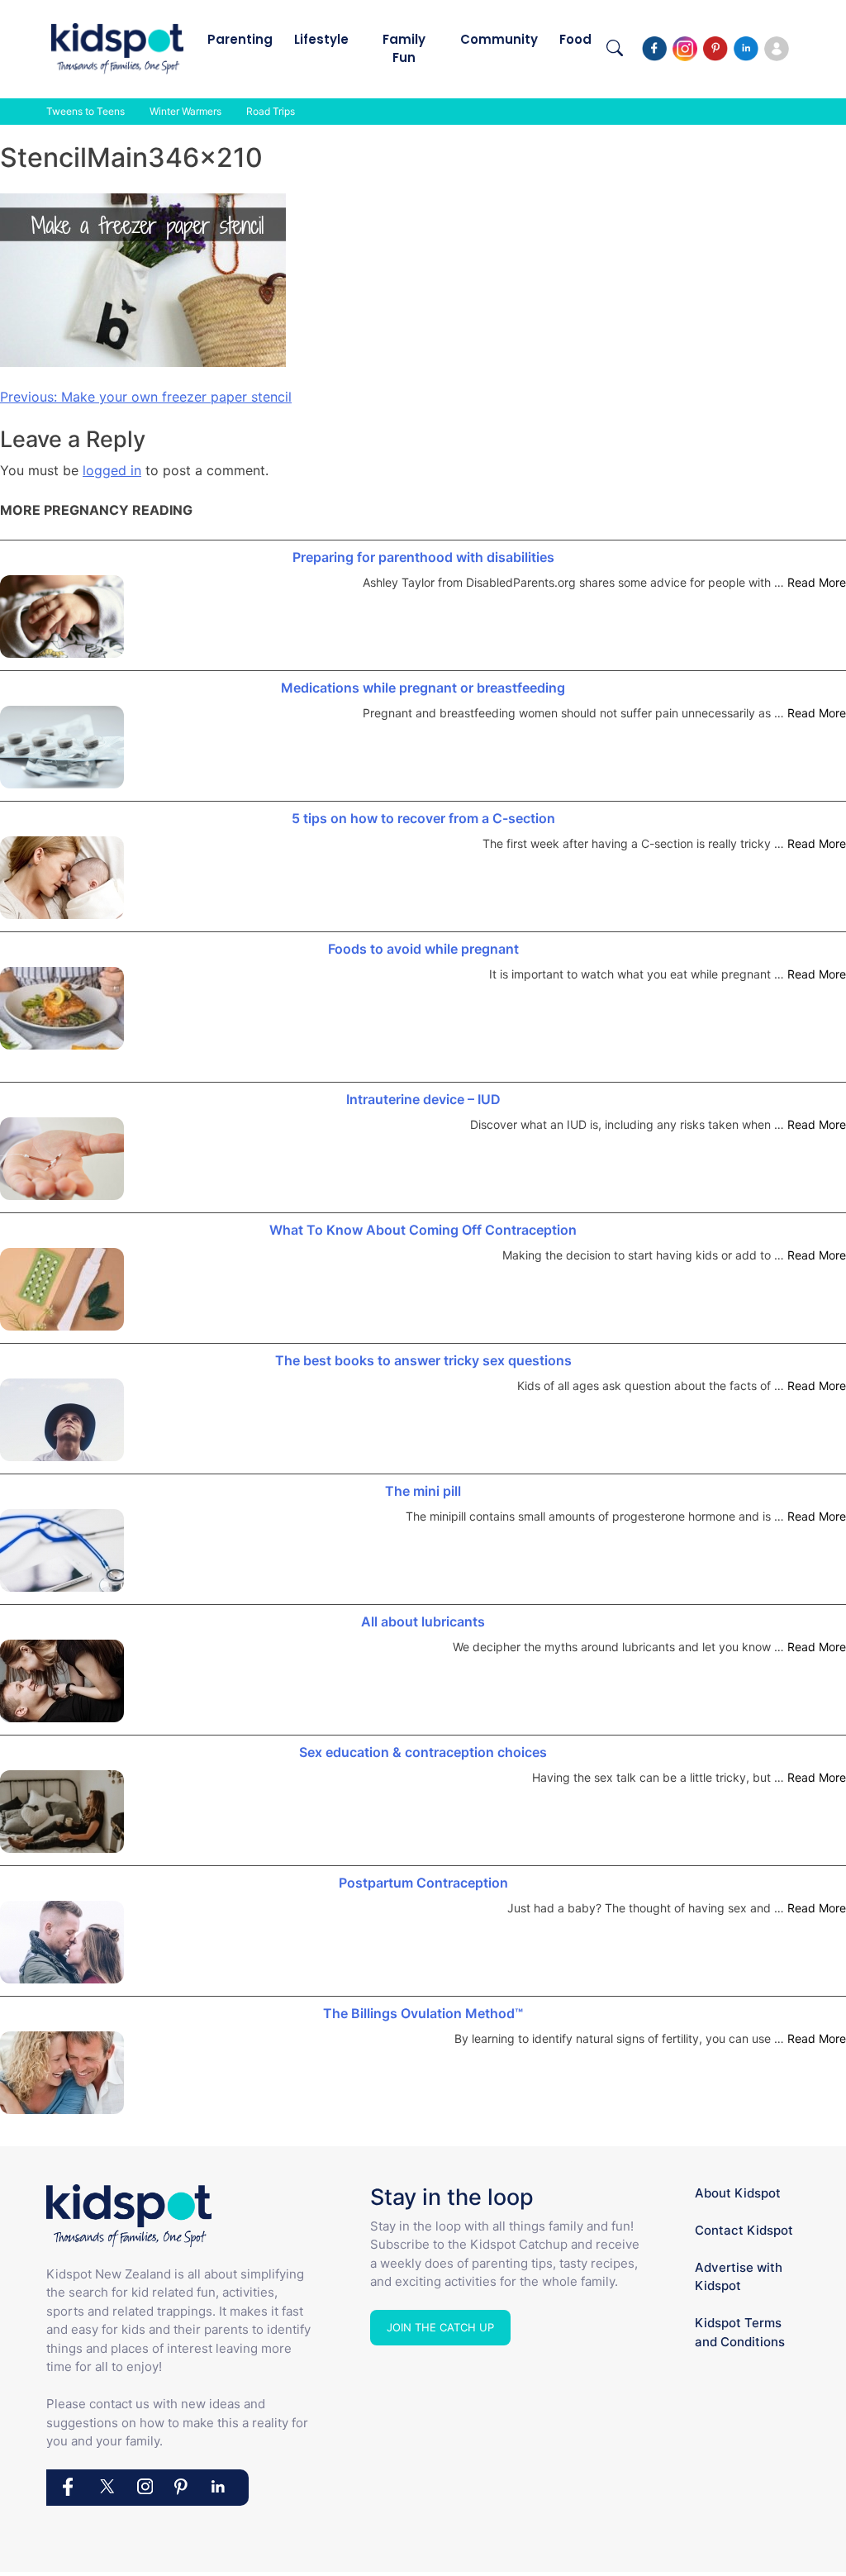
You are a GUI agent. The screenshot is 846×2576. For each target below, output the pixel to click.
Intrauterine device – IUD (423, 1099)
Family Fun (404, 48)
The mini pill (423, 1491)
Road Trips (271, 111)
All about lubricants (423, 1621)
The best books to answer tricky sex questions (423, 1360)
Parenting (240, 39)
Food (575, 39)
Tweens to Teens (86, 111)
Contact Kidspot (744, 2230)
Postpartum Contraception (423, 1883)
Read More (817, 582)
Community (499, 39)
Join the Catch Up (440, 2327)
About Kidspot (738, 2193)
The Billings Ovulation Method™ (423, 2013)
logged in (112, 470)
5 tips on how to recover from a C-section (423, 818)
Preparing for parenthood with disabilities (423, 557)
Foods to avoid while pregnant (423, 949)
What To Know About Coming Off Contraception (423, 1230)
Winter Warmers (185, 111)
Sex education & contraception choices (423, 1752)
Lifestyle (321, 39)
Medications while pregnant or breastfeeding (423, 688)
